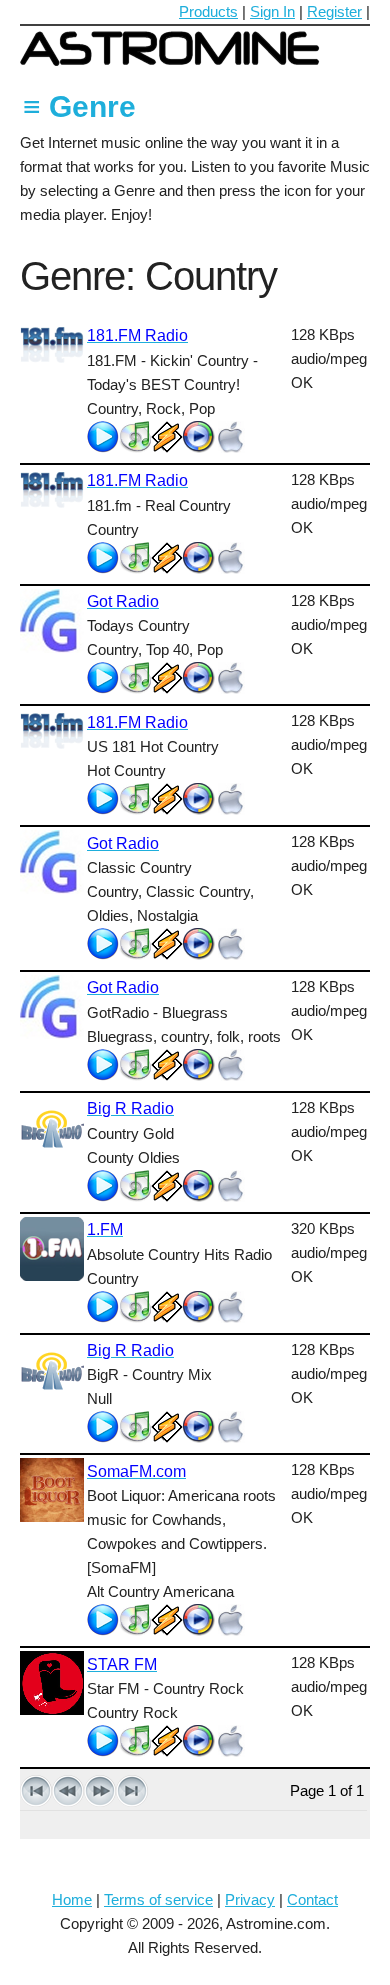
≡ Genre (79, 106)
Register (334, 11)
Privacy (250, 1899)
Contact (312, 1899)
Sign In (272, 11)
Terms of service (158, 1899)
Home (72, 1899)
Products (208, 11)
